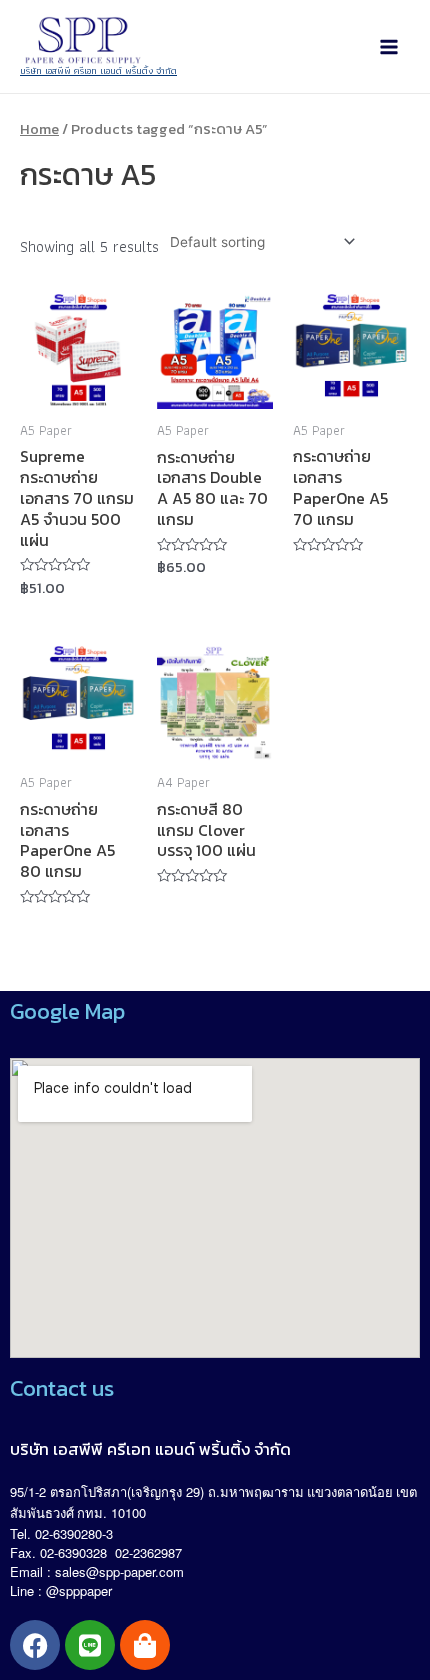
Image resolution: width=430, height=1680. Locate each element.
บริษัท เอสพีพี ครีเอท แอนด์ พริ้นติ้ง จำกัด (98, 70)
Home (39, 129)
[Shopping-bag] (145, 1645)
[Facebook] (35, 1645)
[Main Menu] (389, 47)
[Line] (90, 1645)
